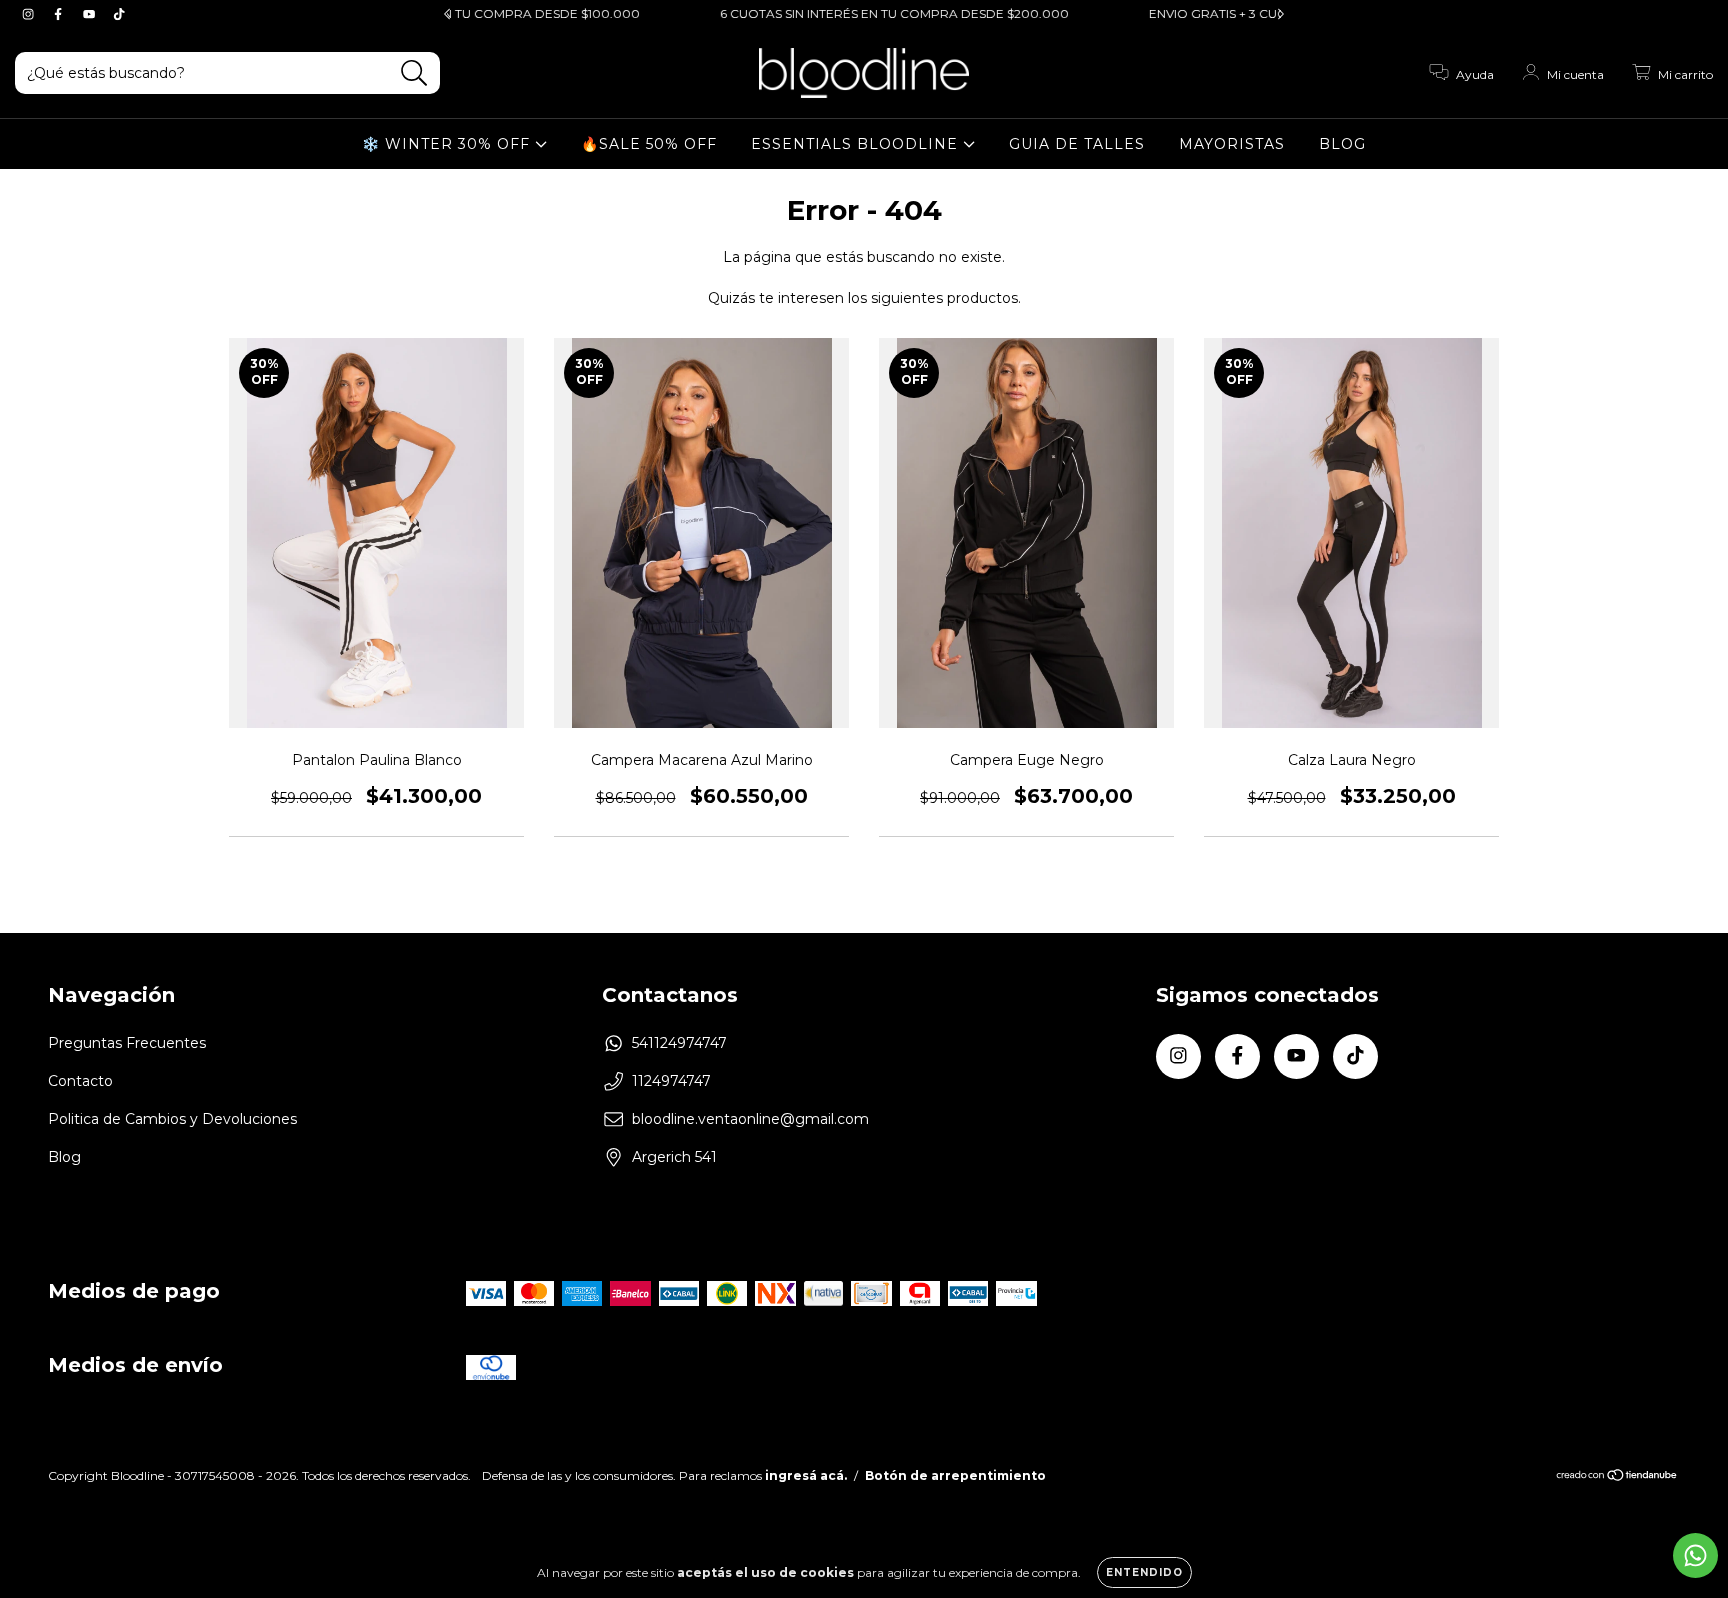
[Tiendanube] (1617, 1477)
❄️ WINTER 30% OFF (448, 144)
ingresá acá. (806, 1475)
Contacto (80, 1081)
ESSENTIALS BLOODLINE (857, 144)
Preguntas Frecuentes (127, 1043)
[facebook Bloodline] (60, 14)
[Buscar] (414, 73)
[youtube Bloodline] (91, 14)
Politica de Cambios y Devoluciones (172, 1119)
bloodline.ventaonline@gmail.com (750, 1119)
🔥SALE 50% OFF (649, 144)
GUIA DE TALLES (1077, 144)
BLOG (1342, 144)
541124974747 (679, 1043)
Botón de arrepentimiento (955, 1475)
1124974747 (671, 1081)
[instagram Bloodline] (30, 14)
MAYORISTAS (1232, 144)
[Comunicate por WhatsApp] (1695, 1555)
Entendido (1144, 1572)
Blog (64, 1157)
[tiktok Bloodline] (119, 14)
